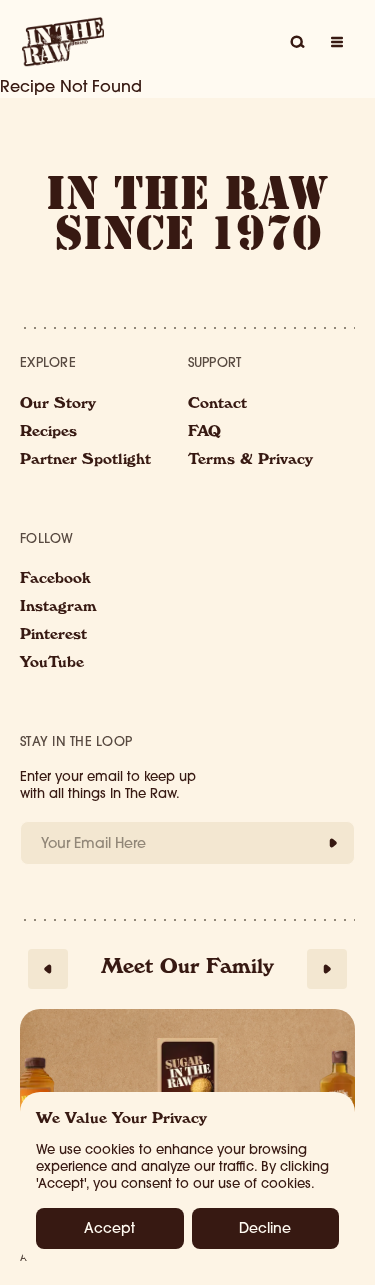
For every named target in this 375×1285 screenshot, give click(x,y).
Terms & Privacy (250, 461)
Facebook (55, 580)
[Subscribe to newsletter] (333, 843)
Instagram (58, 608)
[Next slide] (327, 969)
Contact (217, 405)
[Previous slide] (48, 969)
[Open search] (297, 42)
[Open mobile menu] (337, 42)
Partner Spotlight (85, 461)
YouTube (52, 664)
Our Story (58, 405)
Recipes (48, 433)
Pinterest (53, 636)
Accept (109, 1228)
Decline (265, 1228)
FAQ (204, 433)
